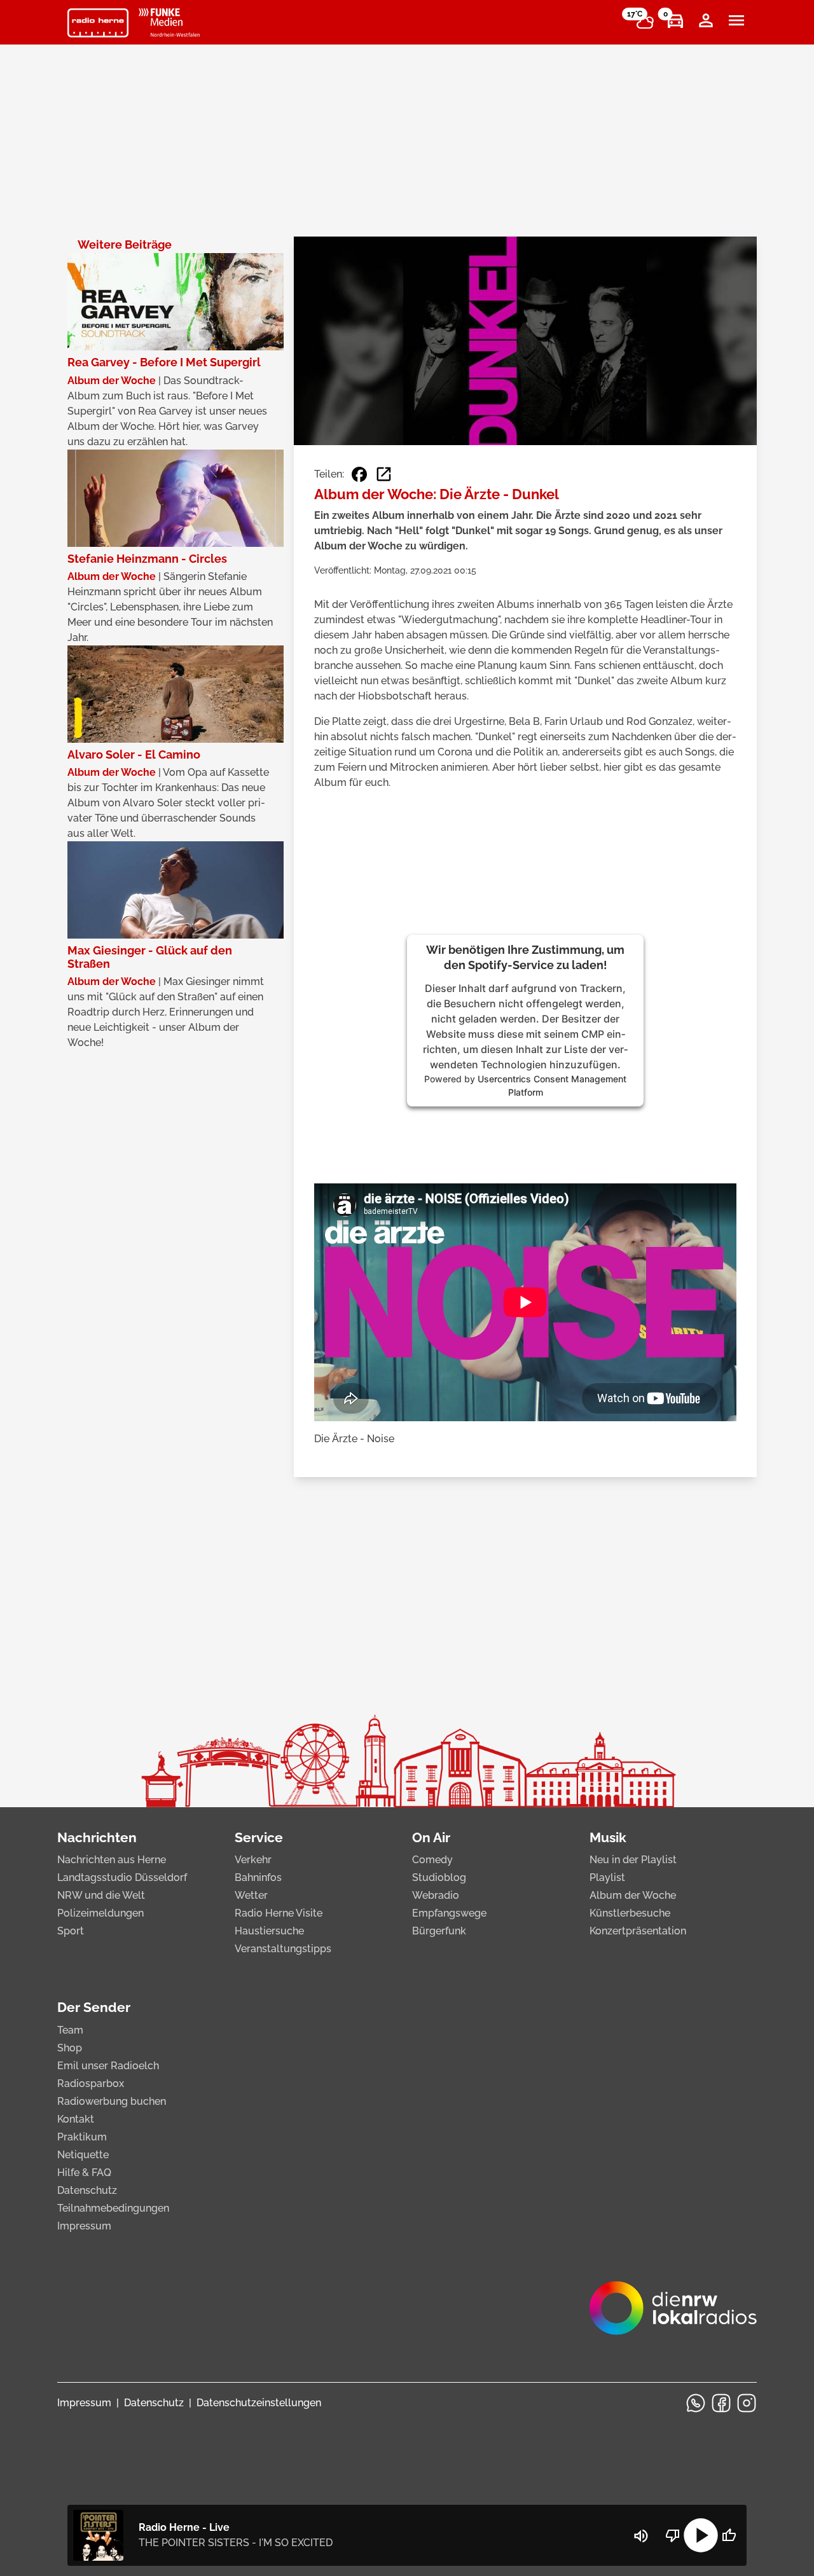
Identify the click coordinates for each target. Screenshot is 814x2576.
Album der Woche (633, 1895)
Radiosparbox (91, 2084)
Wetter (251, 1895)
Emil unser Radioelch (108, 2066)
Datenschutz (87, 2190)
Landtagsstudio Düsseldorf (122, 1877)
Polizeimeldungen (100, 1913)
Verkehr (253, 1860)
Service (259, 1837)
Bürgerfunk (439, 1931)
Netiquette (83, 2155)
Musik (608, 1837)
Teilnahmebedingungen (113, 2208)
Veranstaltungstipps (283, 1949)
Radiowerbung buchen (112, 2101)
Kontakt (76, 2119)
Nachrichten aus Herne (112, 1860)
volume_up (641, 2536)
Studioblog (439, 1877)
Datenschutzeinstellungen (259, 2403)
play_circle (701, 2535)
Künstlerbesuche (630, 1913)
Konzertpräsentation (638, 1931)
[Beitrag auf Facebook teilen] (359, 474)
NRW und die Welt (101, 1895)
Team (70, 2030)
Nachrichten (97, 1837)
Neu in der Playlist (633, 1860)
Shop (70, 2048)
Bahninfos (258, 1877)
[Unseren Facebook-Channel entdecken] (721, 2403)
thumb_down (673, 2535)
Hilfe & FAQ (84, 2173)
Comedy (432, 1860)
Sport (71, 1931)
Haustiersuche (269, 1931)
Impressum (84, 2226)
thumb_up (729, 2535)
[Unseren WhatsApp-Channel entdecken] (696, 2403)
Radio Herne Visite (279, 1913)
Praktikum (82, 2137)
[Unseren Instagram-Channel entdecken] (747, 2403)
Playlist (607, 1877)
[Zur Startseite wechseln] (98, 23)
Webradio (436, 1895)
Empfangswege (449, 1913)
